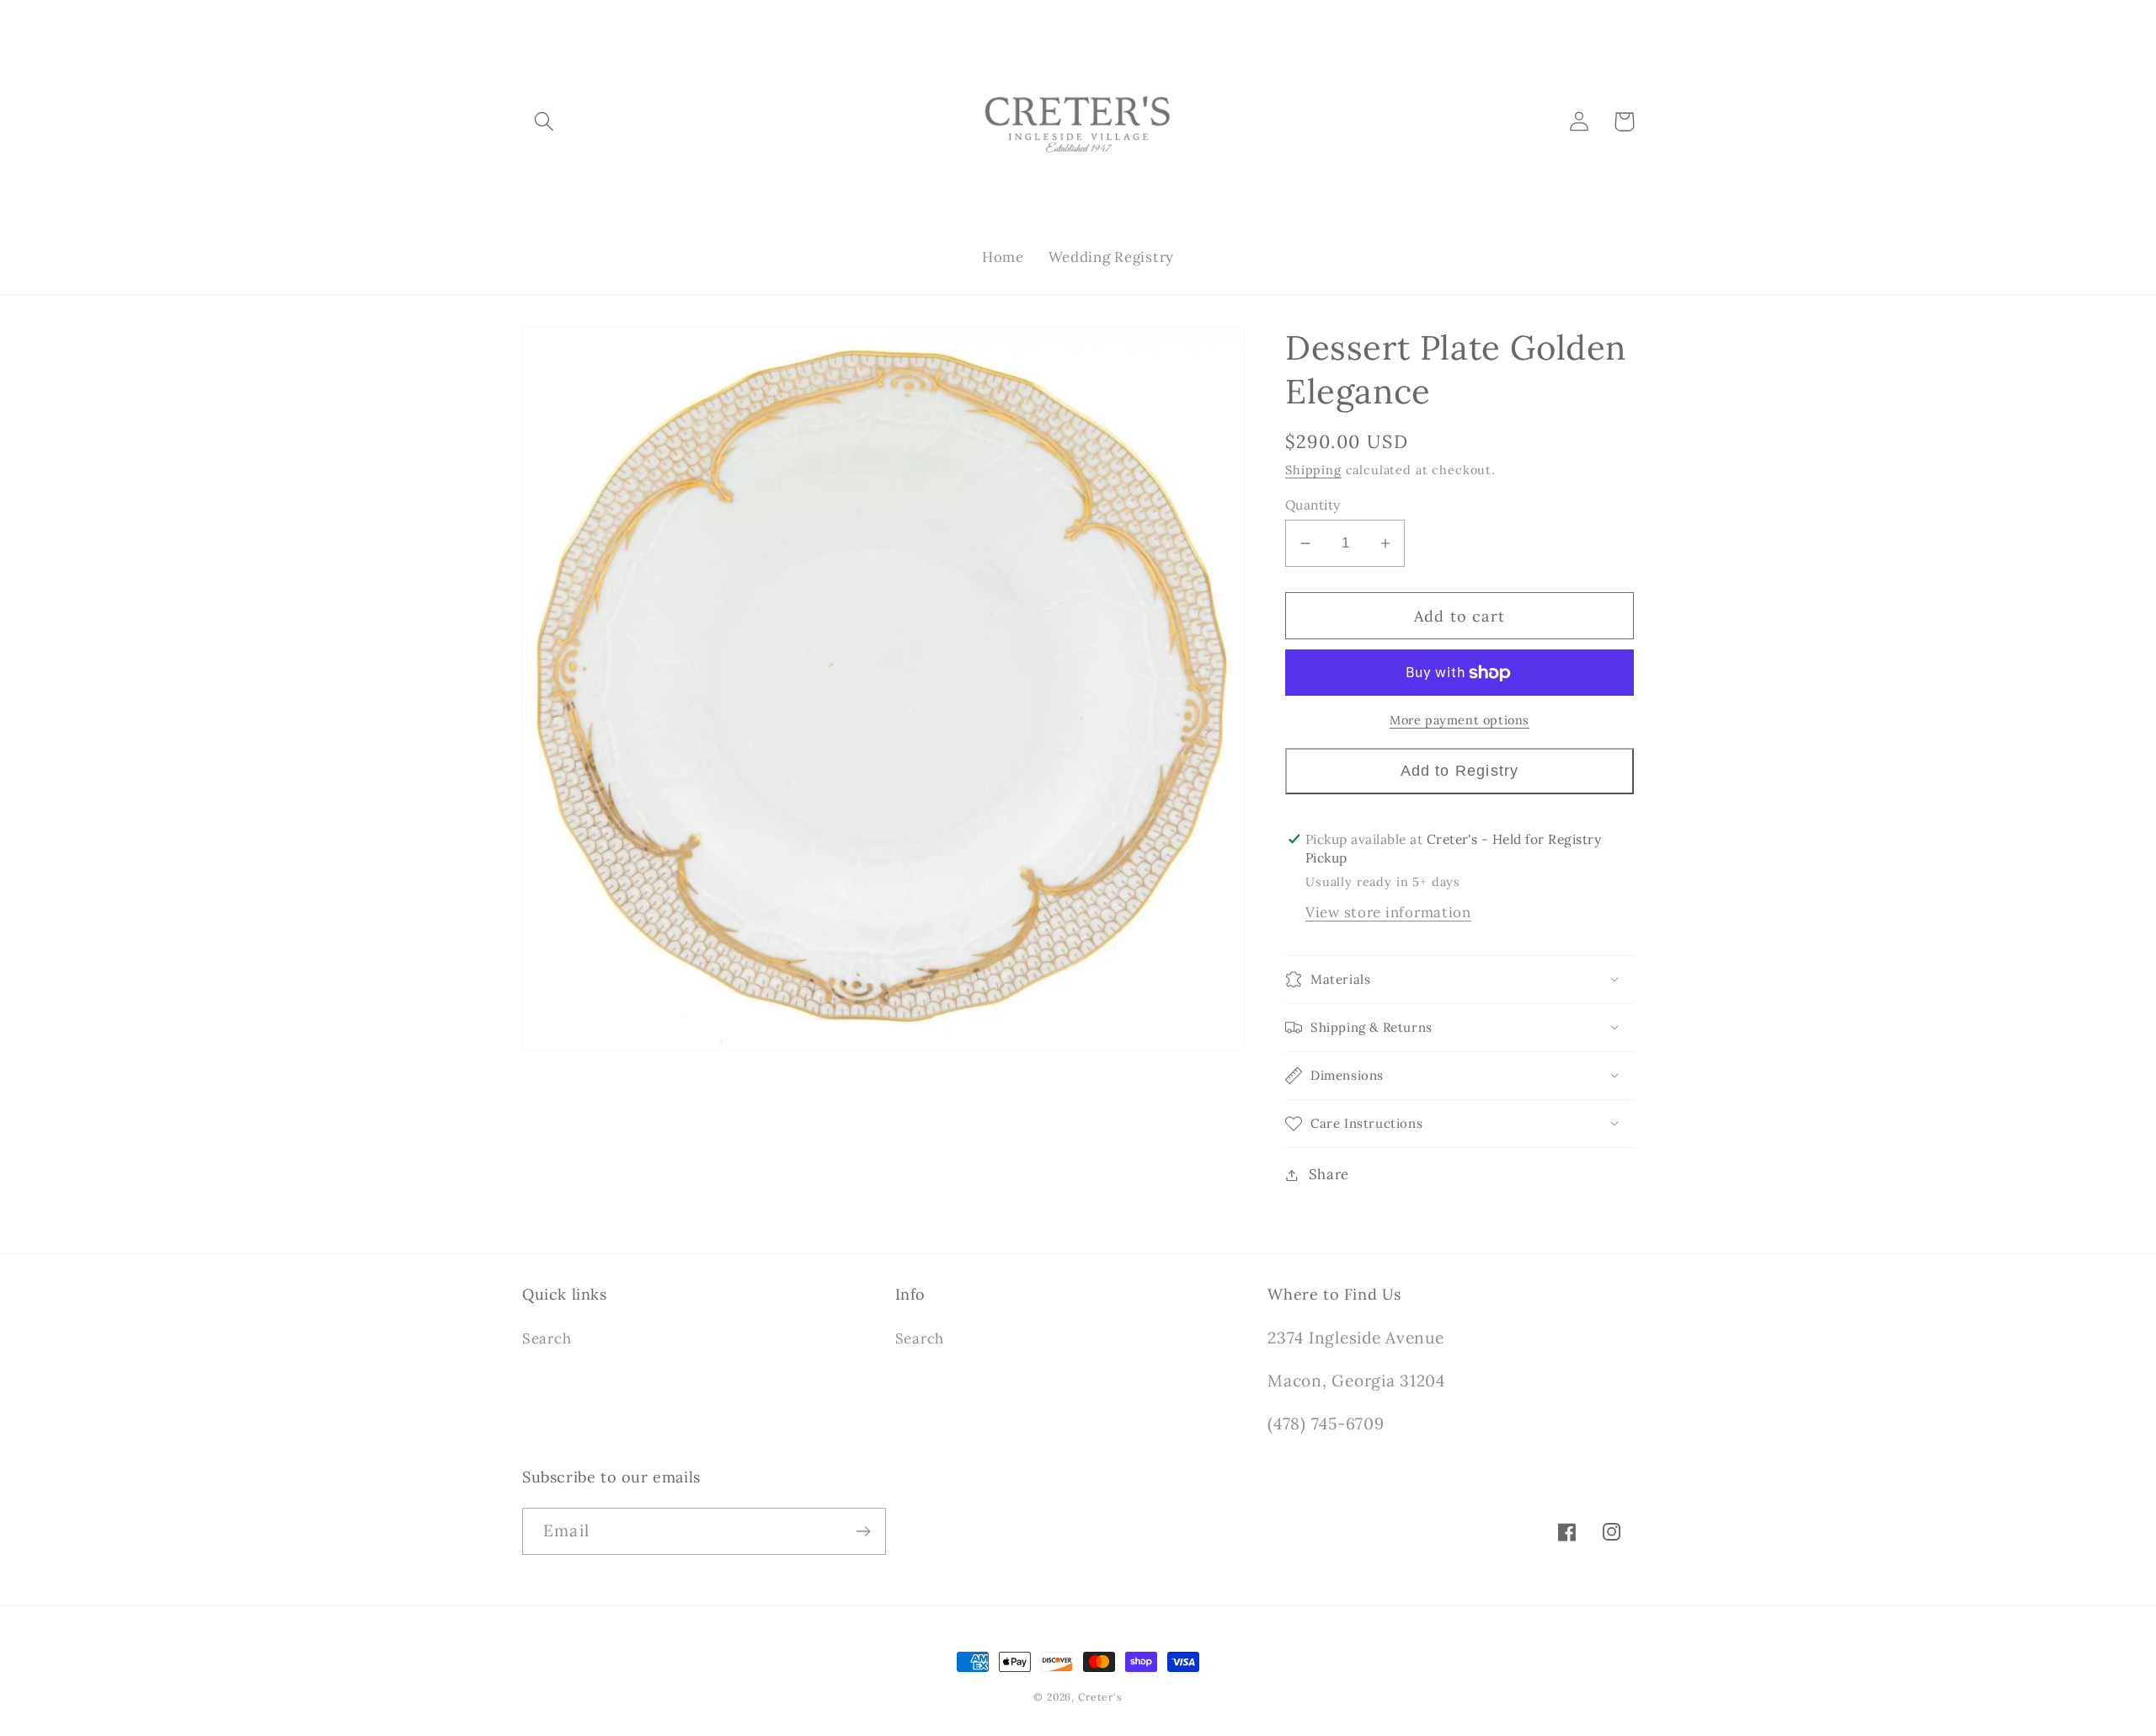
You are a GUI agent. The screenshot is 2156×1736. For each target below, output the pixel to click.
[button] (544, 122)
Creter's (1100, 1697)
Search (547, 1338)
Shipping (1313, 470)
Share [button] (1329, 1174)
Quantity (1313, 505)
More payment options (1460, 720)
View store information (1388, 912)
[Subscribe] (863, 1531)
